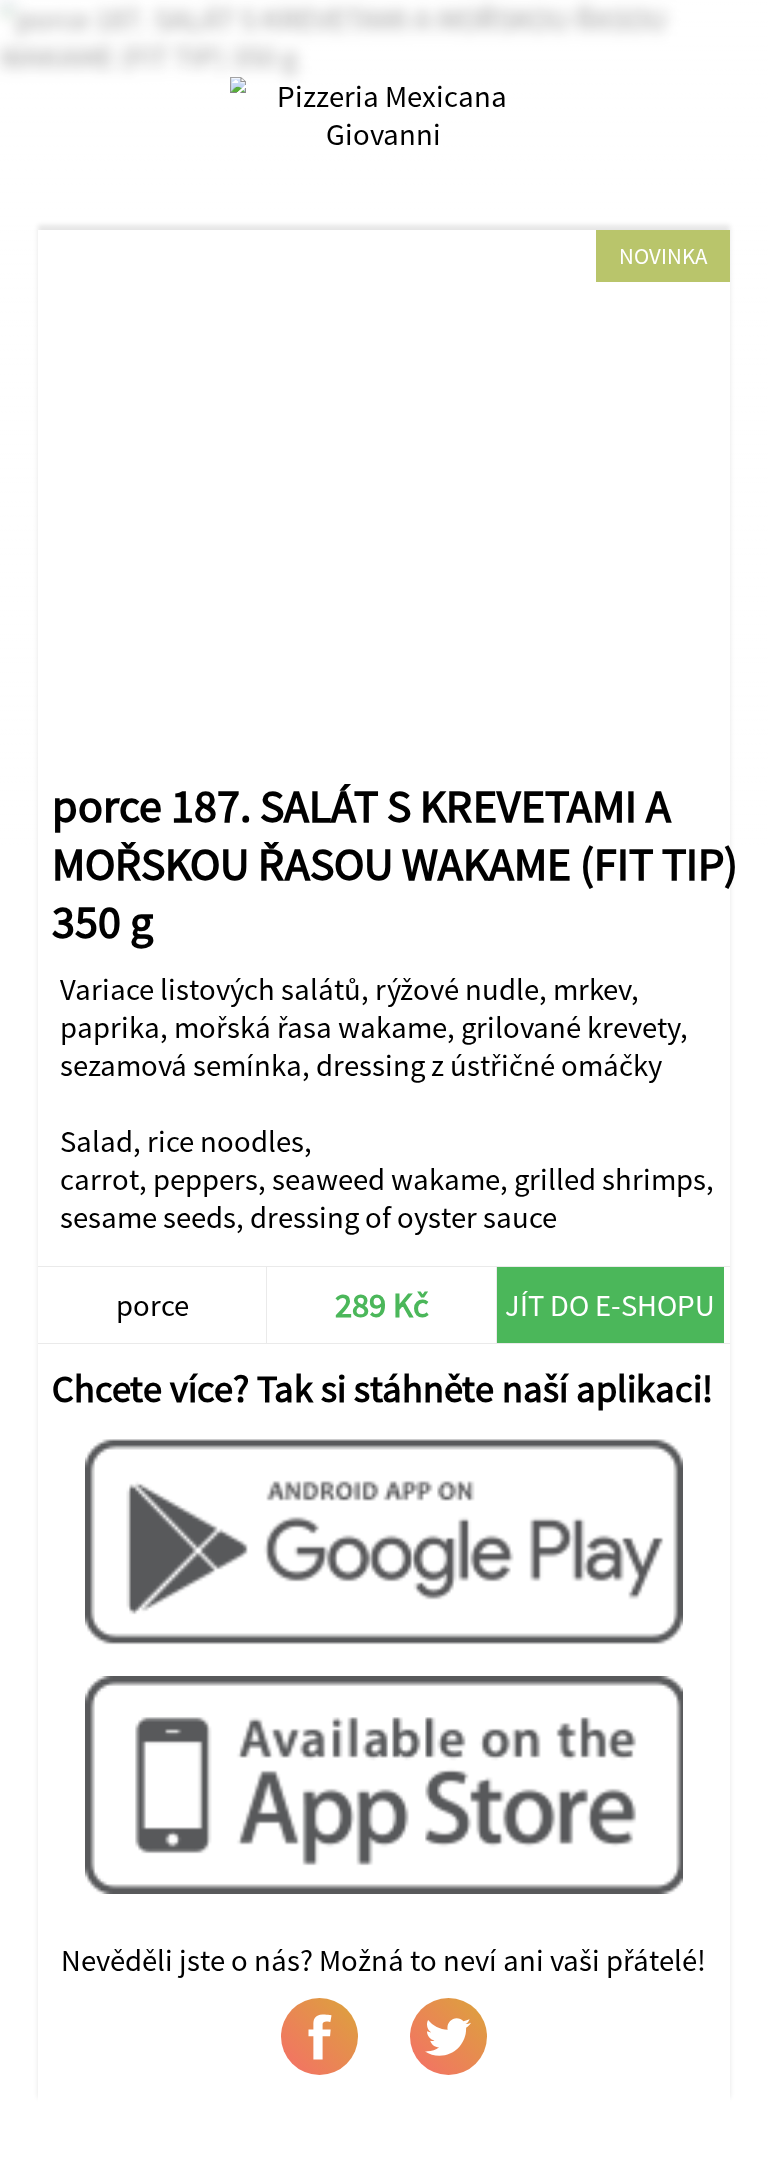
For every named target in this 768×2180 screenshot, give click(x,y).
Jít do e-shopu (610, 1305)
